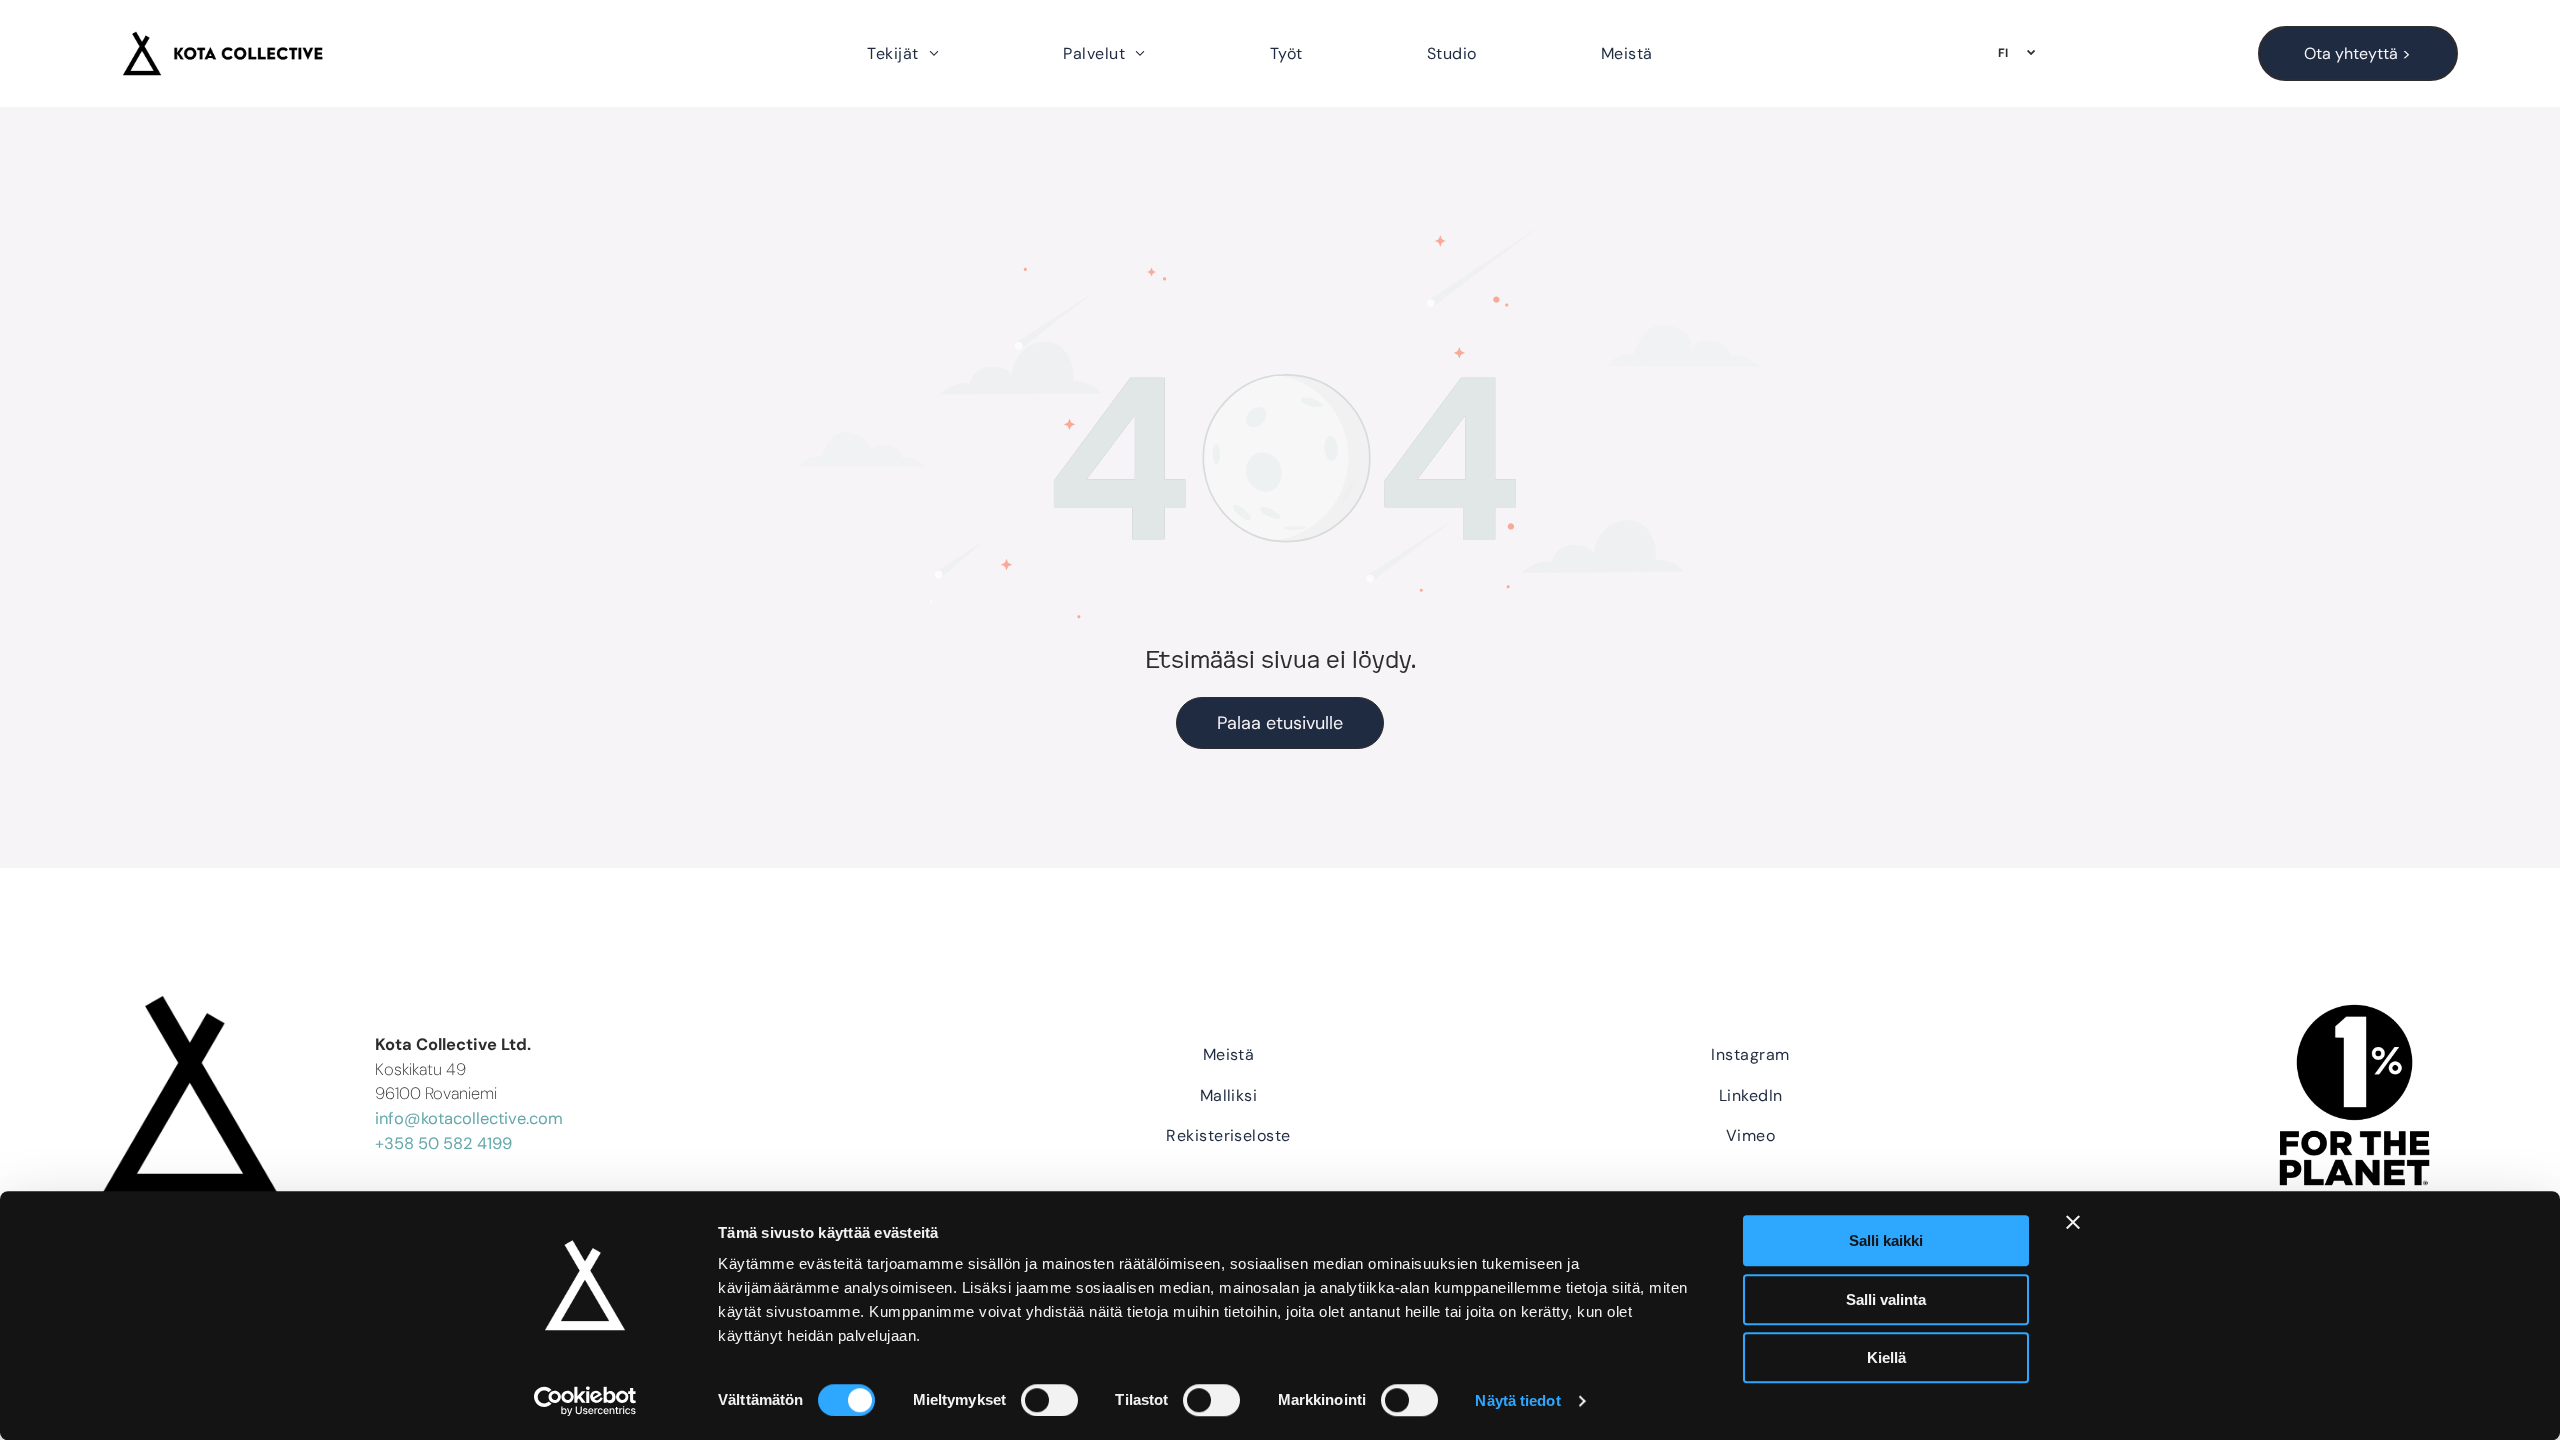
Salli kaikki (1886, 1240)
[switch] (1049, 1400)
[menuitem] (903, 53)
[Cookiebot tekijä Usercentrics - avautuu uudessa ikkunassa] (585, 1401)
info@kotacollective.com (469, 1118)
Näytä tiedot (1517, 1400)
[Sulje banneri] (2073, 1222)
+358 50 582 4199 (443, 1143)
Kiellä (1886, 1357)
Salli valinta (1886, 1299)
